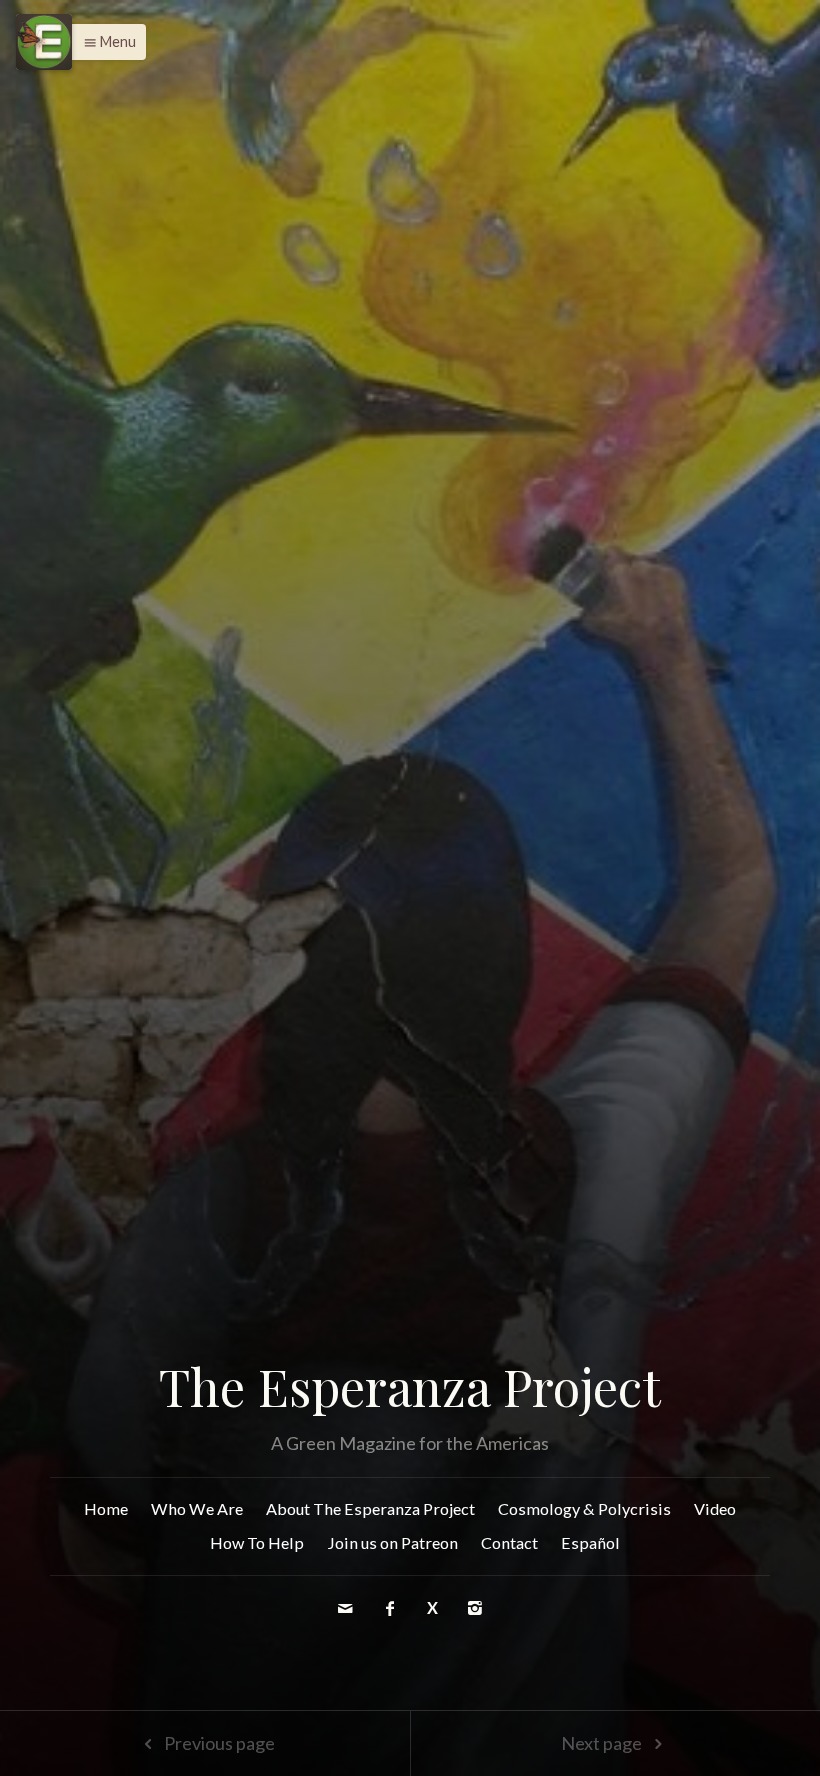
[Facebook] (392, 1607)
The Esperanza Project (410, 1387)
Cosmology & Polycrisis (584, 1508)
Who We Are (197, 1508)
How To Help (257, 1542)
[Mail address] (346, 1607)
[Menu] (44, 42)
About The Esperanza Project (370, 1508)
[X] (434, 1607)
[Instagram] (475, 1607)
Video (715, 1508)
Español (590, 1542)
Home (106, 1508)
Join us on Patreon (392, 1542)
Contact (509, 1542)
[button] (104, 42)
